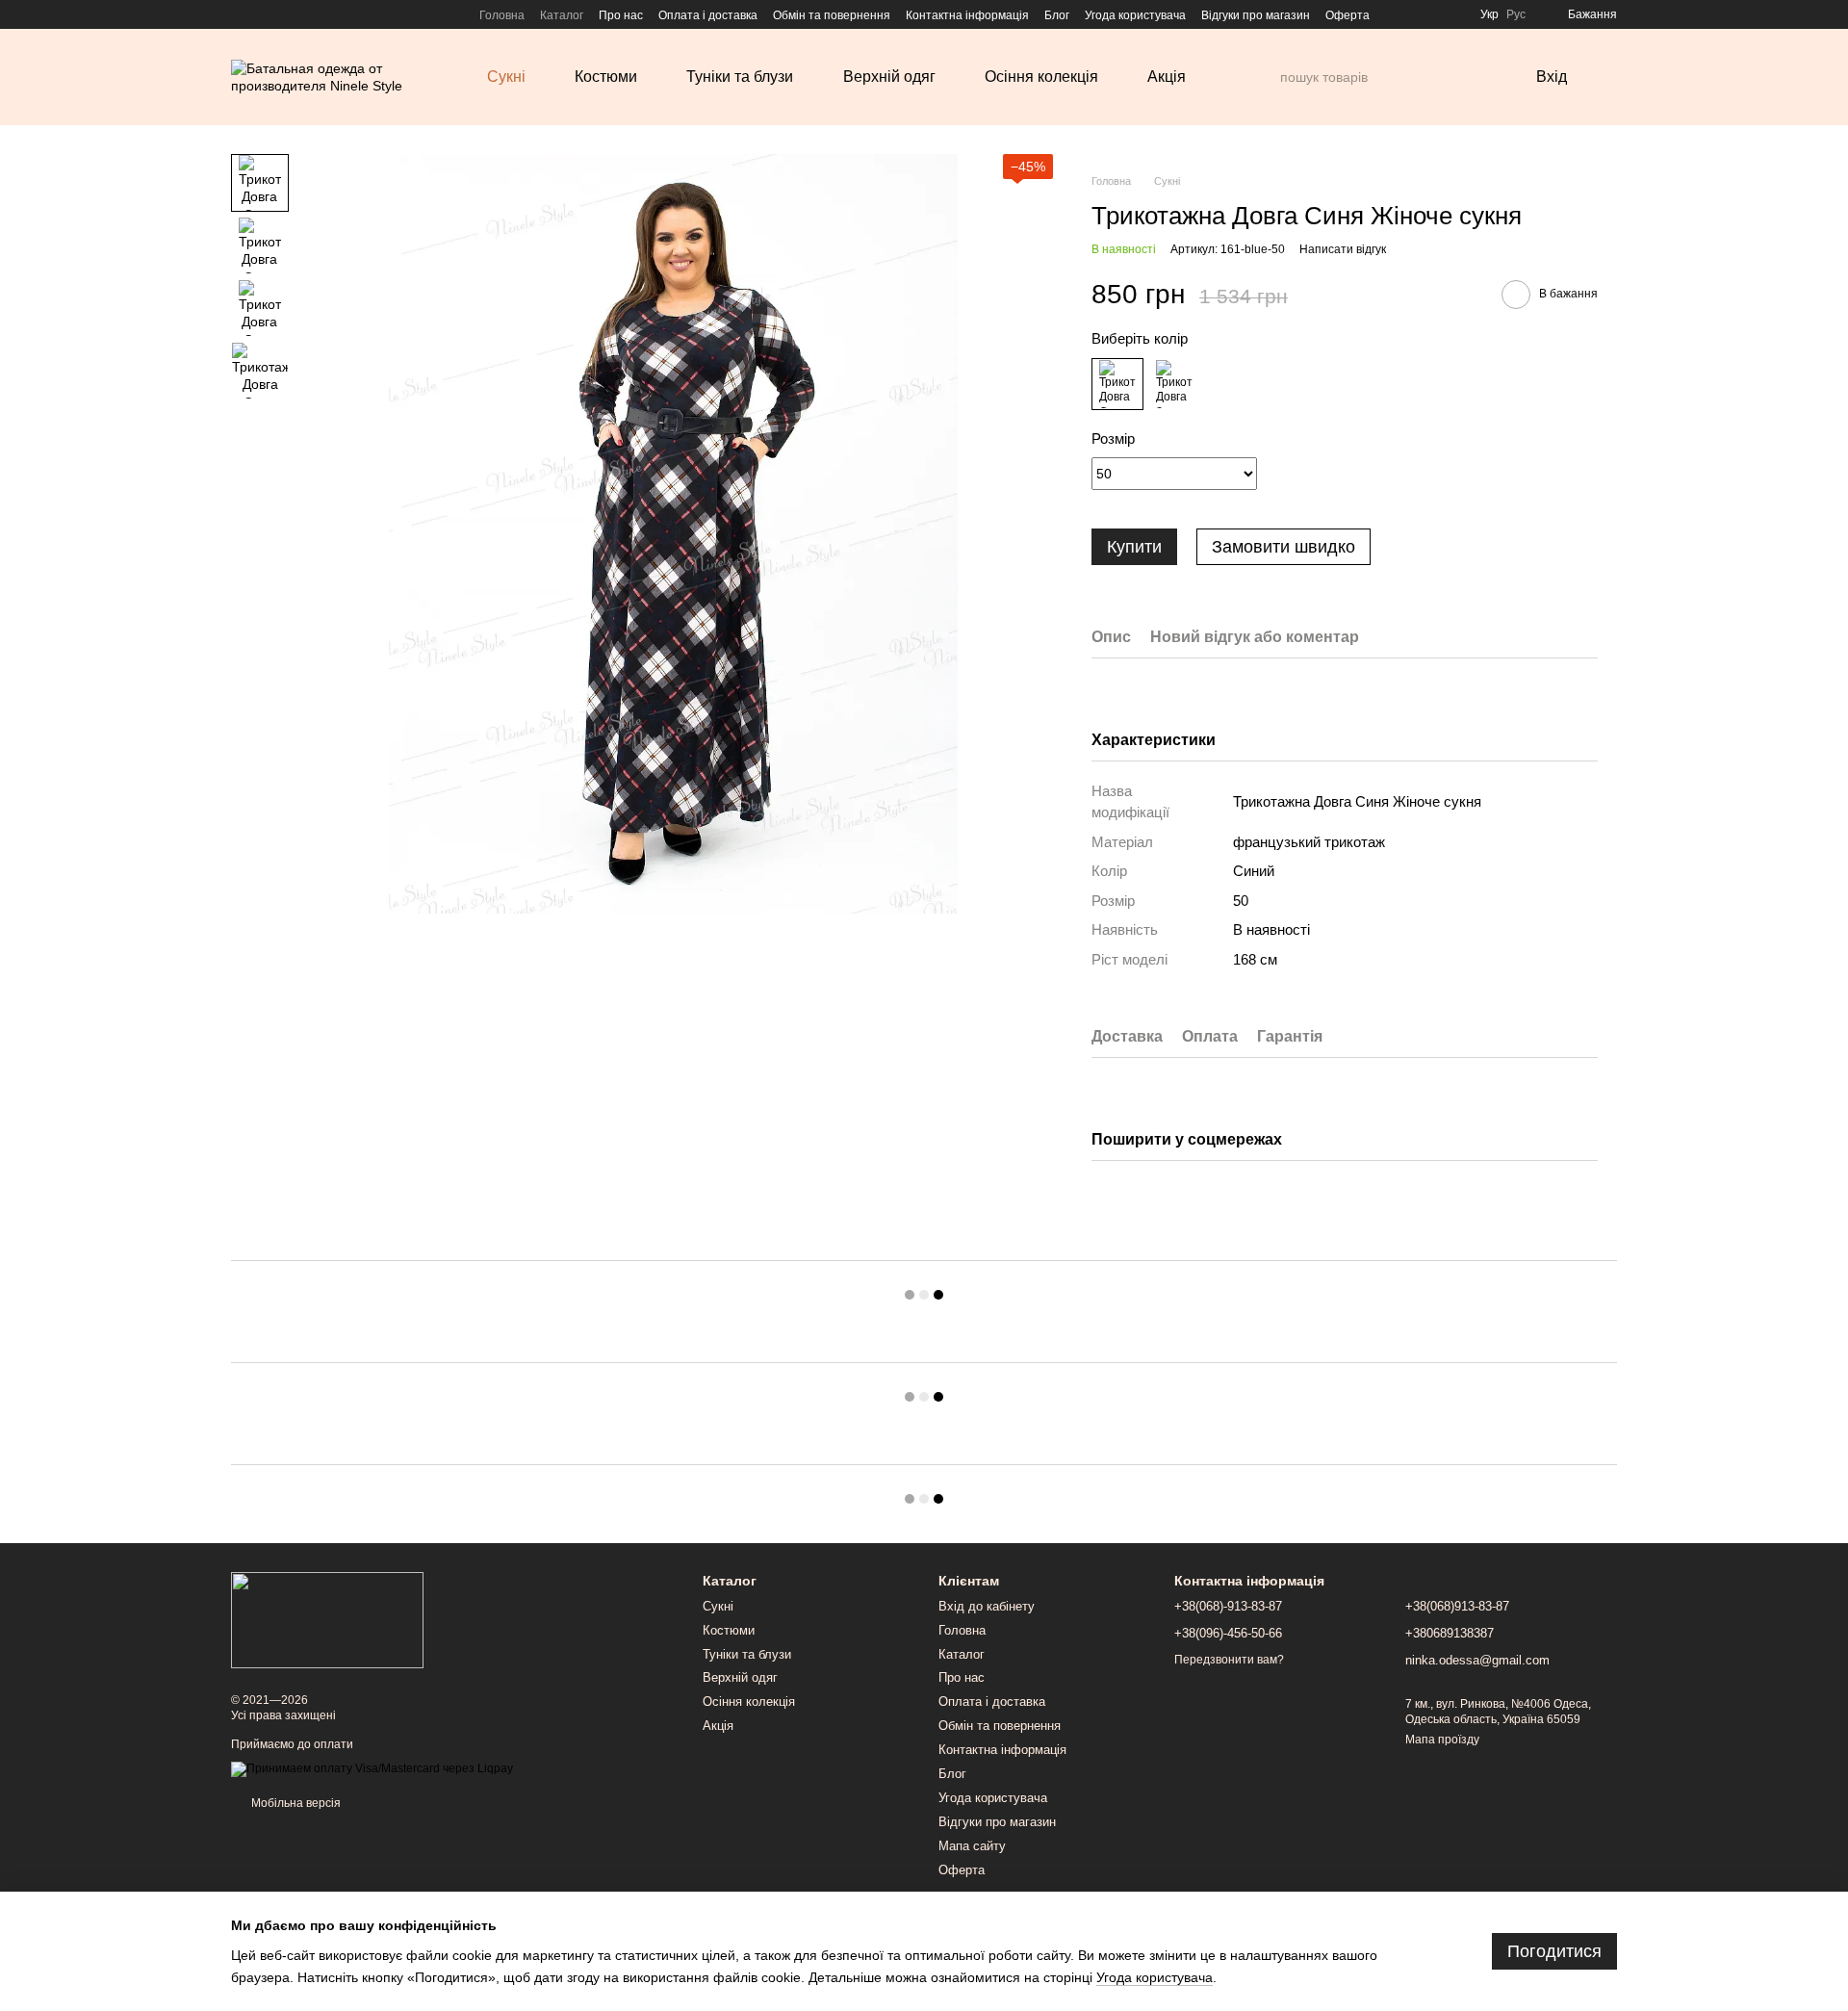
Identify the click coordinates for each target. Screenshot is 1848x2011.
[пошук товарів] (1265, 77)
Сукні (506, 77)
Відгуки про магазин (1256, 15)
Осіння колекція (1041, 77)
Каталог (562, 15)
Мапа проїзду (1442, 1740)
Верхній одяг (889, 77)
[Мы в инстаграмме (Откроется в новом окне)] (285, 14)
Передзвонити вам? (1229, 1660)
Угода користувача (1135, 15)
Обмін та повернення (832, 15)
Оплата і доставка (708, 15)
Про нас (621, 15)
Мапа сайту (972, 1846)
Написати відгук (1343, 249)
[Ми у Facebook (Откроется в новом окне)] (239, 14)
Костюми (606, 77)
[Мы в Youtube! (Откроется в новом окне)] (262, 14)
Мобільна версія (295, 1803)
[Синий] (1117, 384)
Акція (1167, 77)
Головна (502, 15)
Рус (1516, 14)
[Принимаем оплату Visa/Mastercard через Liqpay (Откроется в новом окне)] (372, 1768)
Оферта (1347, 15)
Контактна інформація (967, 15)
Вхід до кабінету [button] (987, 1606)
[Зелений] (1174, 384)
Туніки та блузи (740, 77)
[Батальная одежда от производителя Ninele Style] (327, 1619)
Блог (1057, 15)
